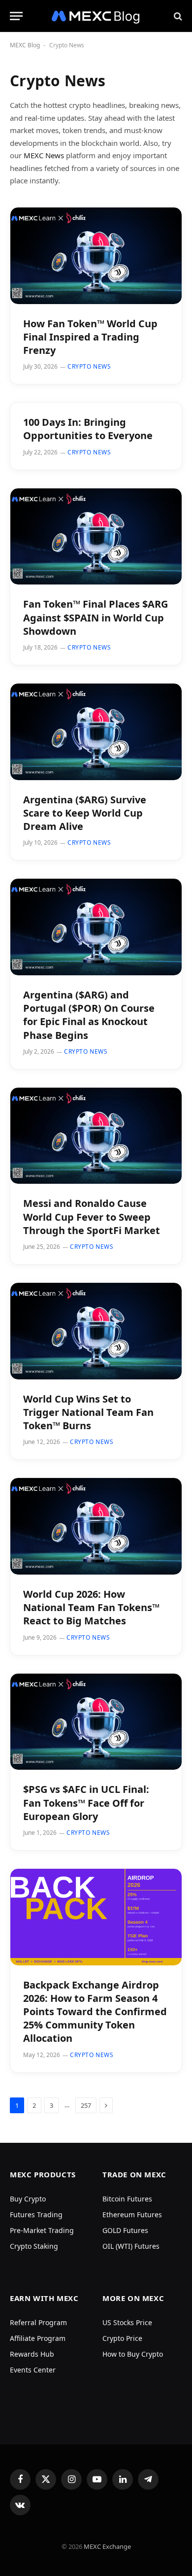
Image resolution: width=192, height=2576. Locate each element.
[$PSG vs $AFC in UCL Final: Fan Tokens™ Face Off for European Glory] (96, 1722)
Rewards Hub (32, 2354)
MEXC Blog (25, 45)
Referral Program (38, 2322)
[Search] (177, 16)
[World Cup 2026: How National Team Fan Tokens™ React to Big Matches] (96, 1526)
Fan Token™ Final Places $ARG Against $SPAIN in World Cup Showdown (96, 617)
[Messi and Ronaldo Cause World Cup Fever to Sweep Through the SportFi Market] (96, 1136)
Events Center (33, 2370)
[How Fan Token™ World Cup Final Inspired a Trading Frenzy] (96, 256)
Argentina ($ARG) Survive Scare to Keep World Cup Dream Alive (85, 813)
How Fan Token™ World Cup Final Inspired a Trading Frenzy (90, 337)
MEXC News (44, 155)
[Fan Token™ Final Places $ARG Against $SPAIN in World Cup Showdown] (96, 537)
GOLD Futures (125, 2230)
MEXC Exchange (107, 2546)
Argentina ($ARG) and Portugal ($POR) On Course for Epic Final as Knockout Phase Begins (89, 1015)
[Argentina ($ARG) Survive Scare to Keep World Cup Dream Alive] (96, 732)
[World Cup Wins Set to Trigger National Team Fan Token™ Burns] (96, 1331)
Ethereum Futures (132, 2215)
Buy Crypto (28, 2199)
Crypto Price (122, 2338)
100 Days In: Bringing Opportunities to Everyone (88, 429)
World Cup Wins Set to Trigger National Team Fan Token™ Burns (88, 1412)
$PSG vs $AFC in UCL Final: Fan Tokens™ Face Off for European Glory (86, 1803)
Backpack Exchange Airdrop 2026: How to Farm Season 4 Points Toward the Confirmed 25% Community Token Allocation (95, 2012)
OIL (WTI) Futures (131, 2246)
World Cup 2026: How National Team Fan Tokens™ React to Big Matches (91, 1607)
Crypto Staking (34, 2246)
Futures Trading (36, 2215)
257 (86, 2105)
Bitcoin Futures (127, 2199)
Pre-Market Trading (42, 2230)
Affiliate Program (38, 2338)
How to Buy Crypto (133, 2354)
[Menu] (16, 16)
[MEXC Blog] (96, 16)
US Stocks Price (127, 2322)
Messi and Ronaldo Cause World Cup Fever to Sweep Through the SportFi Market (92, 1217)
